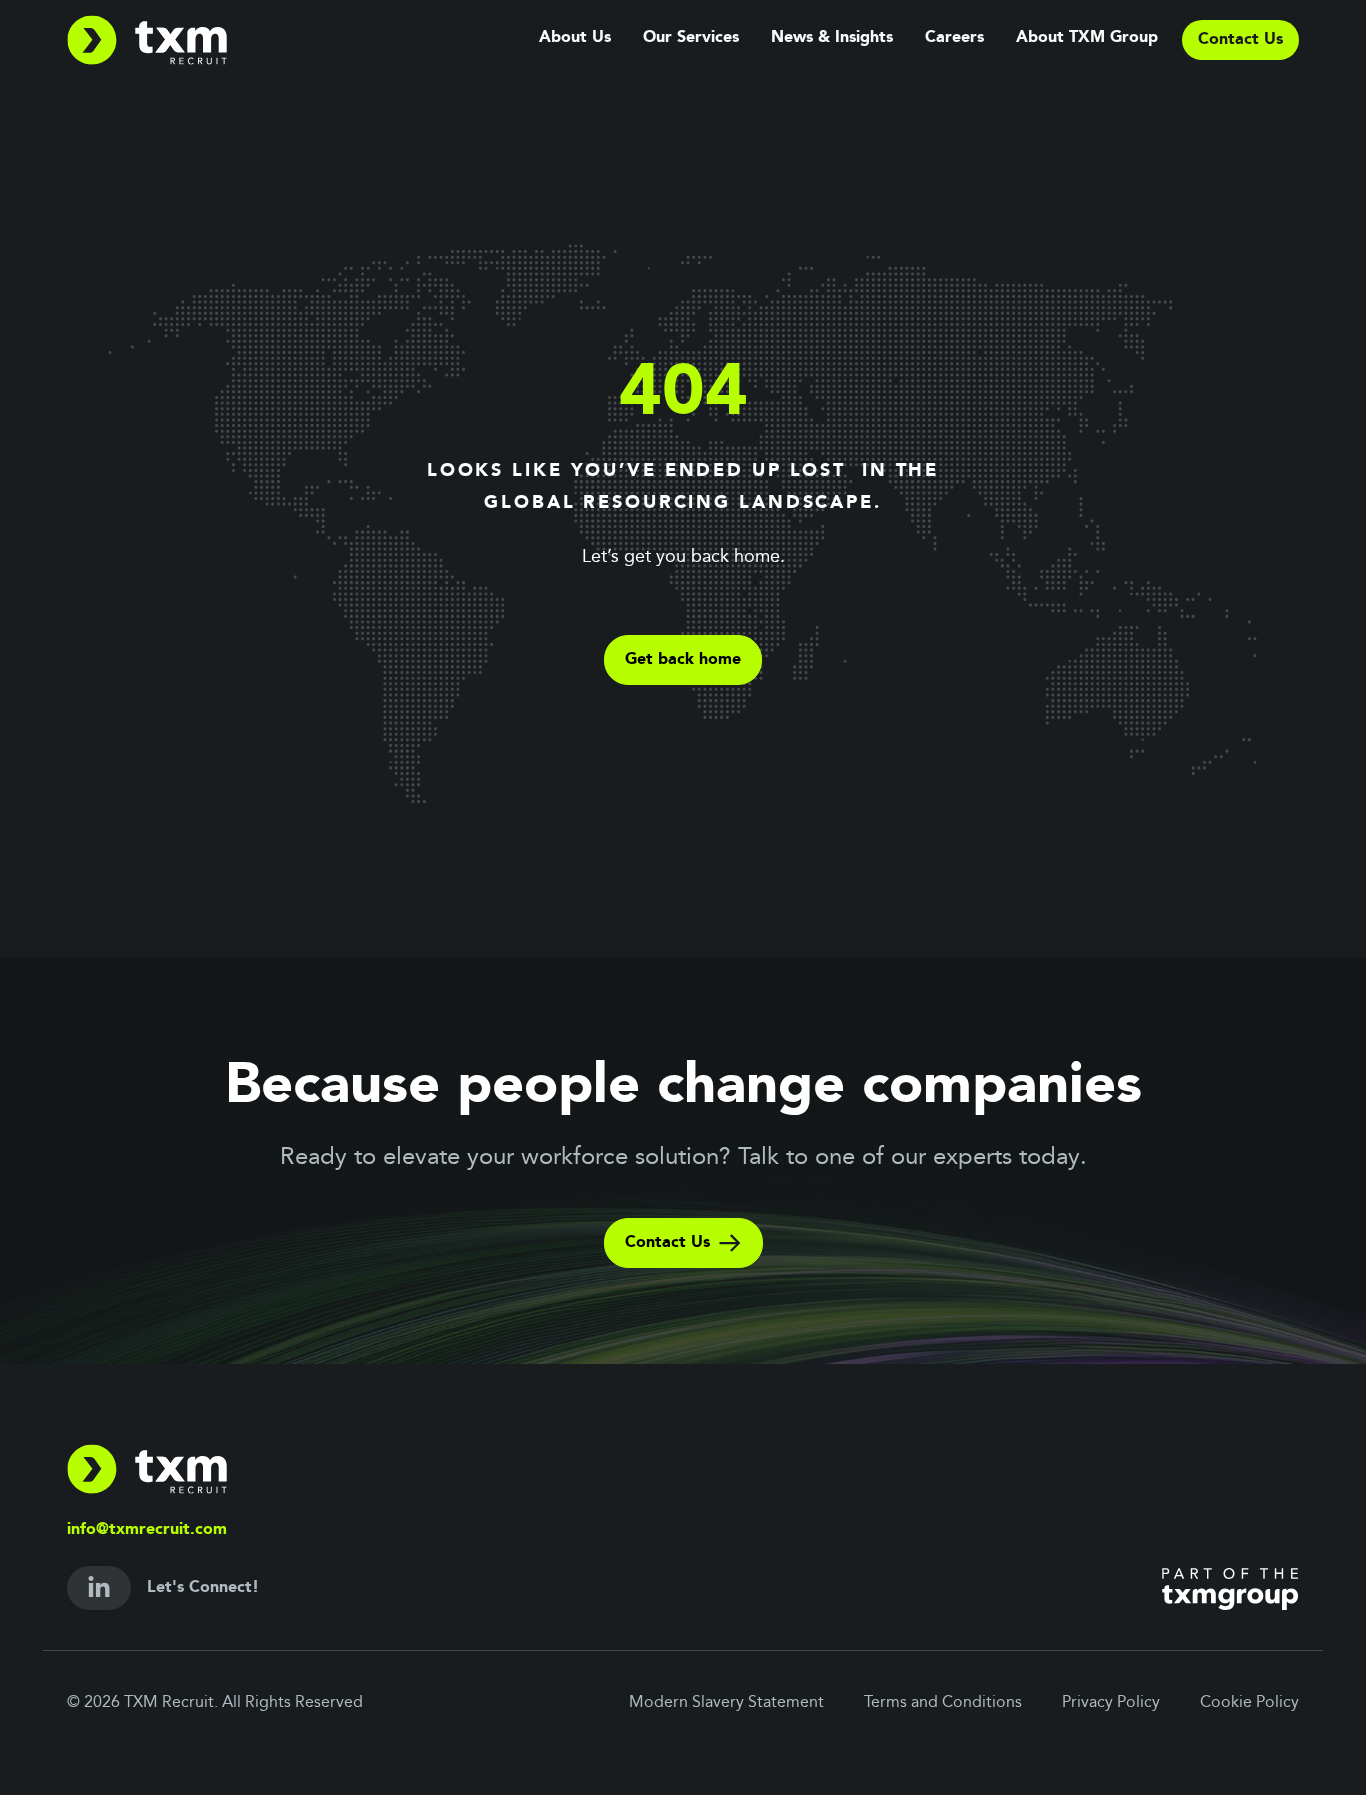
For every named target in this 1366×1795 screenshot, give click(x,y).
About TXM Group (1087, 38)
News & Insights (832, 38)
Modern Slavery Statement (726, 1703)
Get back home (683, 660)
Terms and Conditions (943, 1703)
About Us (575, 38)
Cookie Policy (1249, 1703)
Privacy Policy (1111, 1703)
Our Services (691, 38)
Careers (954, 38)
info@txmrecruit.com (147, 1530)
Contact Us (667, 1243)
